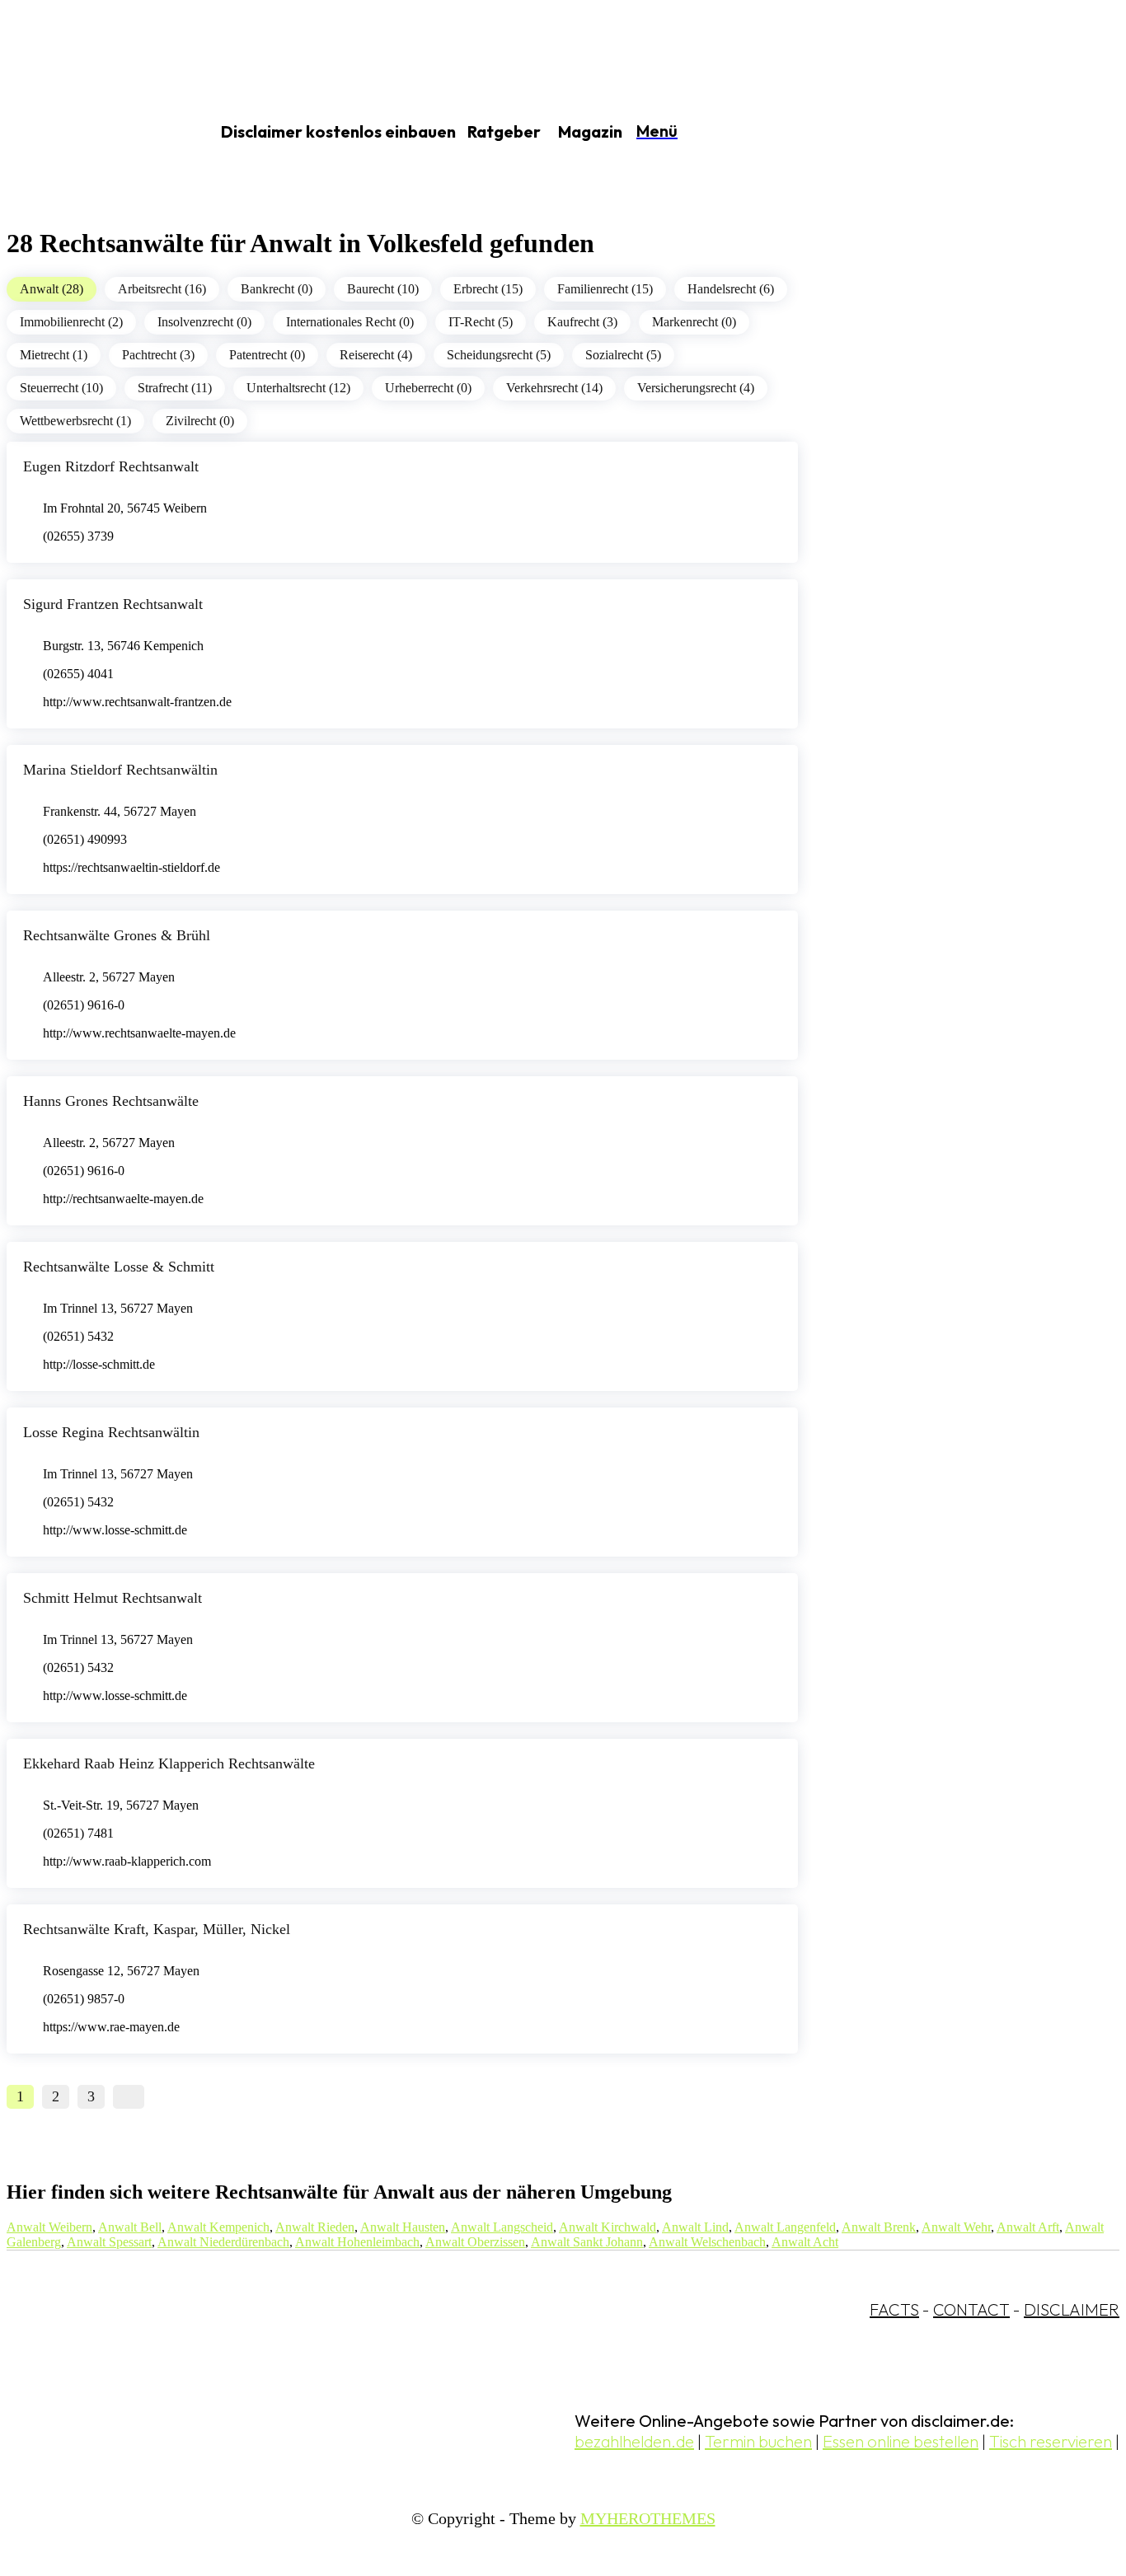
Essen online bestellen (901, 2441)
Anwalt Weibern (49, 2227)
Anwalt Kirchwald (608, 2227)
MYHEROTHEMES (648, 2518)
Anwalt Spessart (109, 2242)
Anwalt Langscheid (502, 2227)
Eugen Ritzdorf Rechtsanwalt (111, 466)
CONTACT (971, 2309)
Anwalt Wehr (956, 2227)
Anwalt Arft (1028, 2227)
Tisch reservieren (1051, 2441)
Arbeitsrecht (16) (162, 289)
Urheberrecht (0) (428, 388)
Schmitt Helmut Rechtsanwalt (113, 1598)
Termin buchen (758, 2441)
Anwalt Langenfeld (785, 2227)
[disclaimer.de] (89, 133)
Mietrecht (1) (54, 355)
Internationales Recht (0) (350, 322)
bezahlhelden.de (634, 2441)
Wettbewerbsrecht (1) (75, 421)
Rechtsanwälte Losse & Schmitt (119, 1267)
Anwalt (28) (52, 289)
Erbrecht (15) (488, 289)
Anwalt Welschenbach (707, 2242)
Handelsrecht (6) (731, 289)
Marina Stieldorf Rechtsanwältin (120, 770)
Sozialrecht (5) (623, 355)
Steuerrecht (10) (61, 388)
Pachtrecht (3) (158, 355)
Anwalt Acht (805, 2242)
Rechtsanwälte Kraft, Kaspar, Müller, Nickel (157, 1929)
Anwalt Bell (130, 2227)
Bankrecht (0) (277, 289)
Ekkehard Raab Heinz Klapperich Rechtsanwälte (169, 1763)
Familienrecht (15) (605, 289)
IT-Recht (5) (481, 322)
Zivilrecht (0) (200, 421)
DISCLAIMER (1072, 2309)
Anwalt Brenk (879, 2227)
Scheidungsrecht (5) (499, 355)
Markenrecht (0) (694, 322)
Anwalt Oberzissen (475, 2242)
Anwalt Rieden (315, 2227)
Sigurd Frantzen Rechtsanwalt (113, 604)
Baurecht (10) (383, 289)
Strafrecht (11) (175, 388)
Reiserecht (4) (376, 355)
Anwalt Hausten (403, 2227)
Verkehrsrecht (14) (554, 388)
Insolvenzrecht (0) (204, 322)
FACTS (894, 2309)
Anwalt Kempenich (218, 2227)
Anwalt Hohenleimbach (357, 2242)
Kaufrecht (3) (582, 322)
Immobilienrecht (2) (71, 322)
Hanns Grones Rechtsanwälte (111, 1101)
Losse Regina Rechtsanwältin (111, 1432)
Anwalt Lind (695, 2227)
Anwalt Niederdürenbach (223, 2242)
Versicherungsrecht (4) (696, 388)
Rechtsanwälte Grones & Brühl (117, 935)
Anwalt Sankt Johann (587, 2242)
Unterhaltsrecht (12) (298, 388)
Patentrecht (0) (267, 355)
